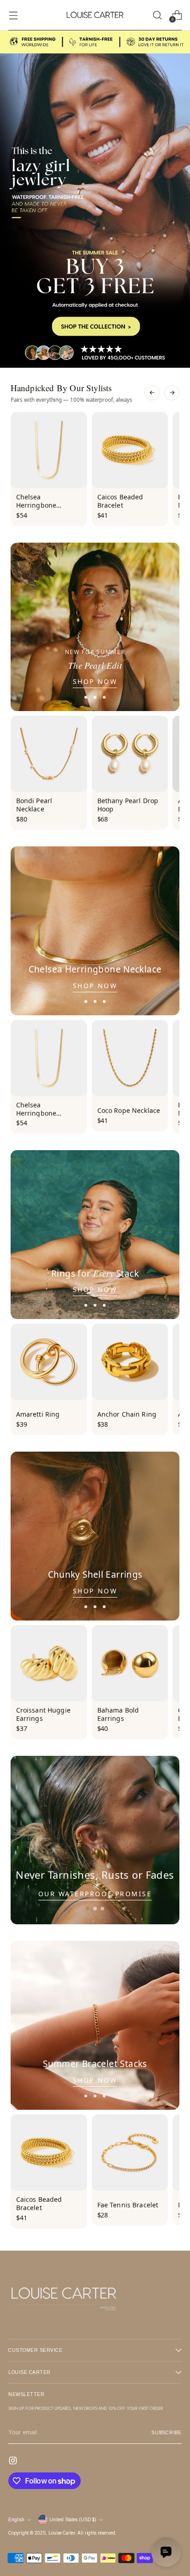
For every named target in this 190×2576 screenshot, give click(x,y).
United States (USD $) (73, 2520)
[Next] (172, 393)
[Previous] (152, 393)
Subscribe (166, 2433)
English (16, 2520)
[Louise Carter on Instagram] (14, 2462)
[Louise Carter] (95, 15)
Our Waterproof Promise (95, 1894)
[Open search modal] (157, 15)
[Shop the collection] (95, 199)
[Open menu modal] (13, 15)
